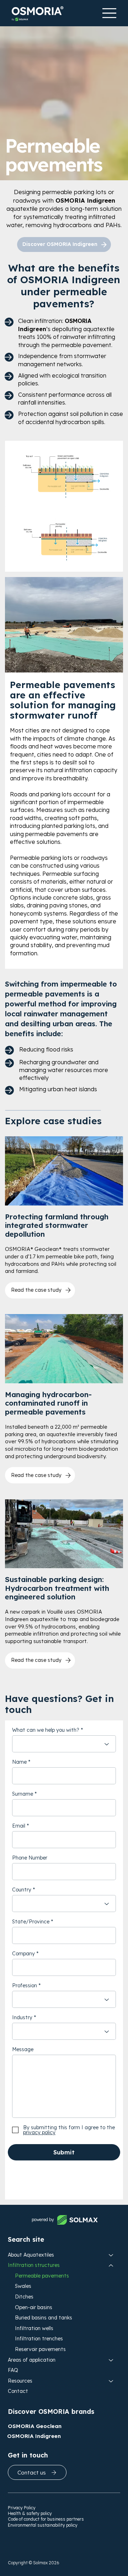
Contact (18, 2391)
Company (23, 1954)
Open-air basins (34, 2307)
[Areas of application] (111, 2360)
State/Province (31, 1922)
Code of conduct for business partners (46, 2519)
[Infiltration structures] (111, 2265)
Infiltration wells (34, 2328)
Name (19, 1762)
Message (23, 2049)
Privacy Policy (22, 2508)
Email (19, 1826)
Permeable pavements (42, 2276)
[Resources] (111, 2381)
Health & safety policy (30, 2513)
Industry (22, 2017)
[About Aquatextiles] (111, 2255)
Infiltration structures (34, 2265)
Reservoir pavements (40, 2349)
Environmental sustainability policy (43, 2525)
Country (22, 1890)
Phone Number (30, 1858)
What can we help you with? (46, 1730)
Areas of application (32, 2360)
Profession (25, 1985)
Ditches (24, 2297)
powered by (43, 2220)
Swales (23, 2286)
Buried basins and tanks (44, 2318)
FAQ (13, 2370)
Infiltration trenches (39, 2339)
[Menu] (109, 13)
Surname (23, 1794)
